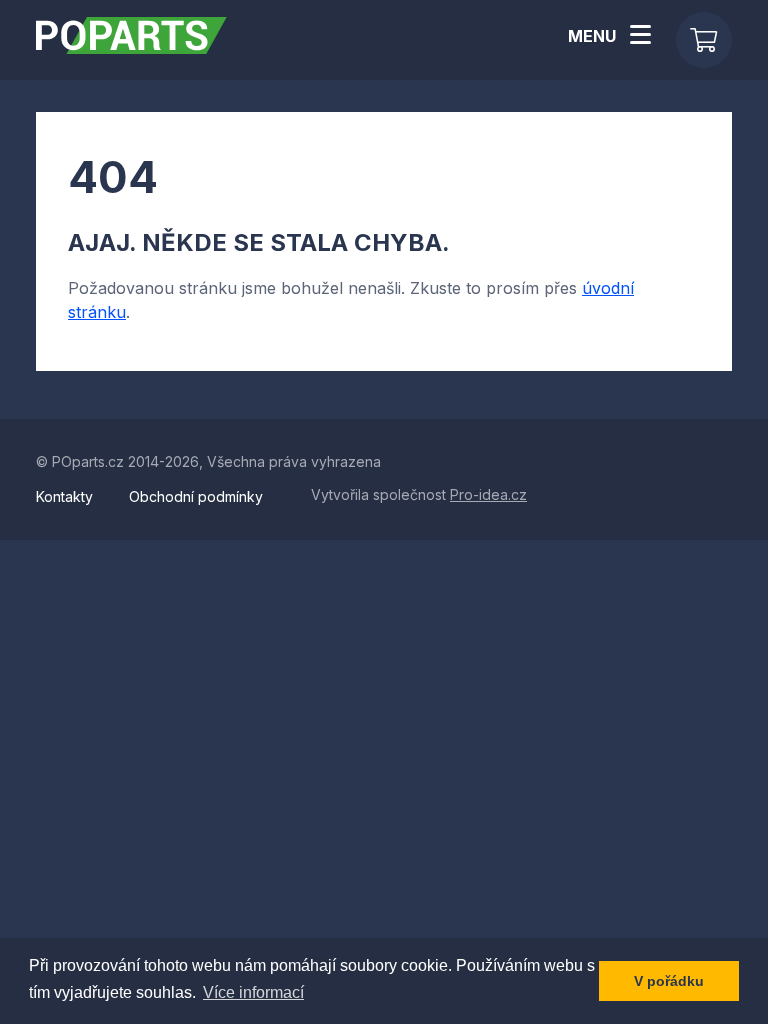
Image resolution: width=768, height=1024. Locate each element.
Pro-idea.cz (488, 494)
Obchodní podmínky (196, 496)
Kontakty (66, 496)
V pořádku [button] (669, 981)
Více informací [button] (253, 992)
